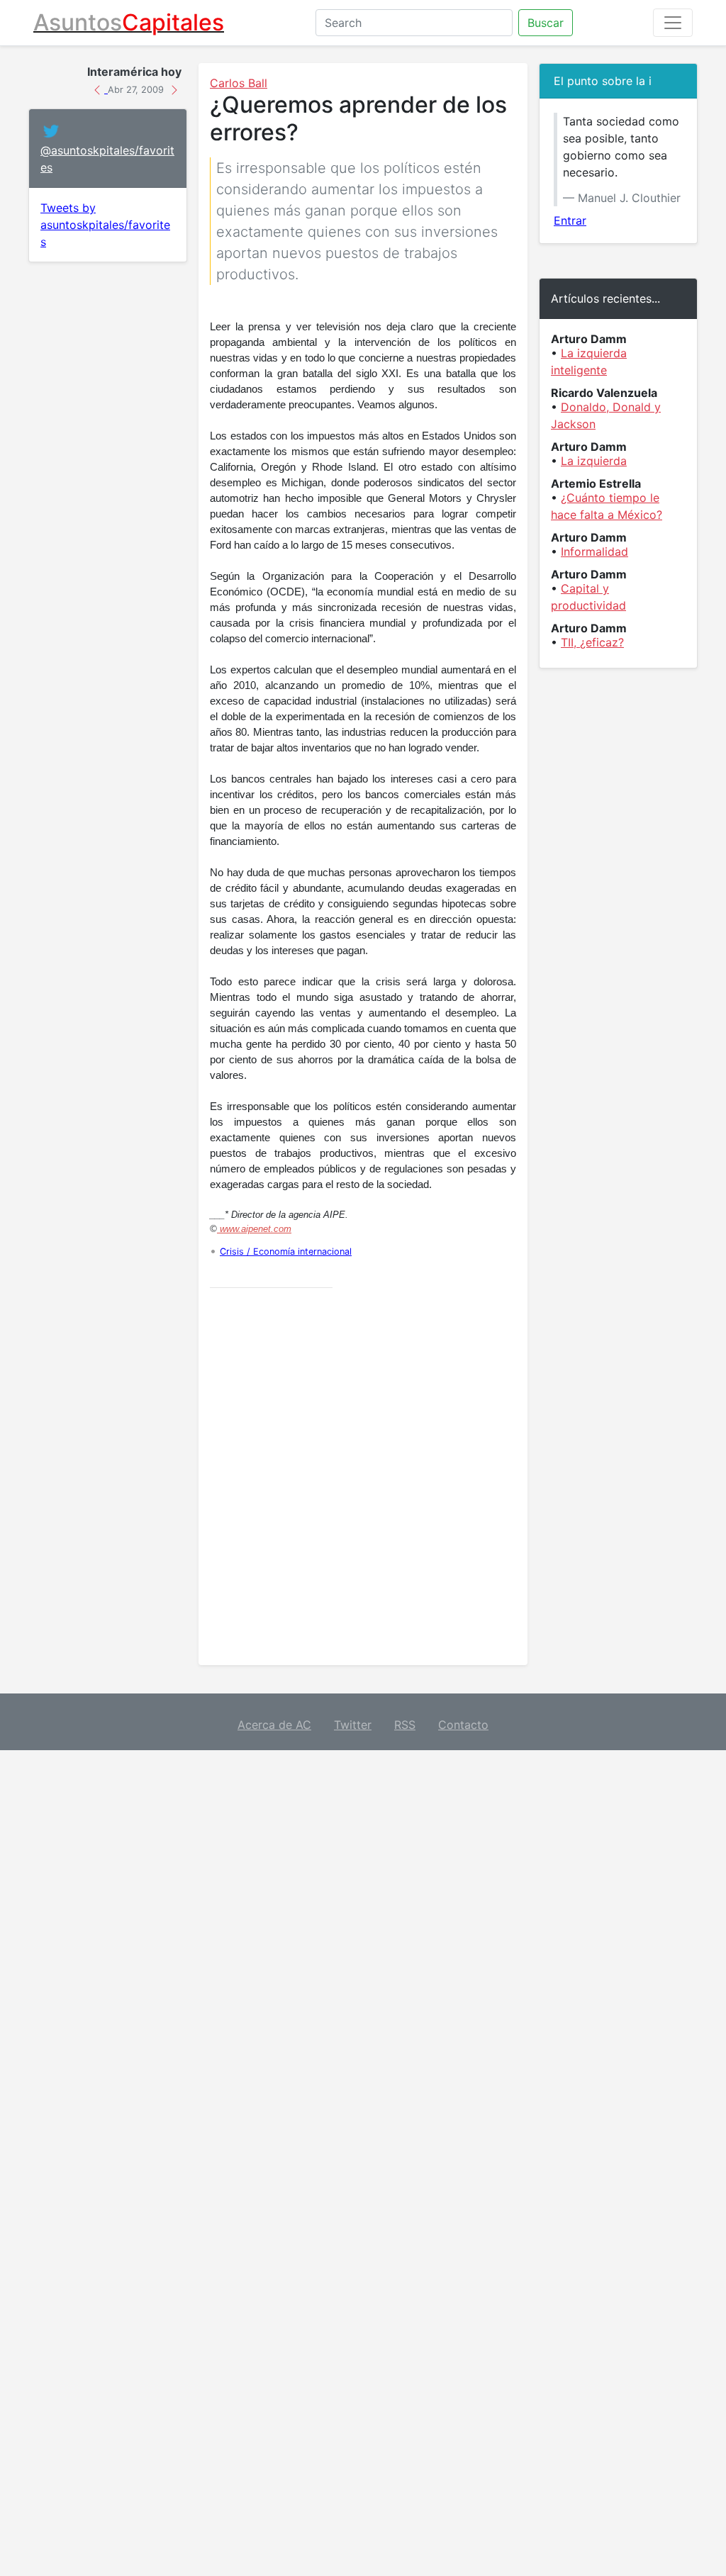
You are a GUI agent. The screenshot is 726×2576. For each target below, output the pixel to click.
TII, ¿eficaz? (592, 642)
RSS (405, 1725)
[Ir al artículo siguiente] (174, 89)
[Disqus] (363, 1477)
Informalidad (594, 551)
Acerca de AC (274, 1725)
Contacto (463, 1725)
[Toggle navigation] (673, 23)
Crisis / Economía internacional (286, 1251)
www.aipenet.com (254, 1229)
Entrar (570, 220)
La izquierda (594, 461)
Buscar (546, 23)
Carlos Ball (239, 83)
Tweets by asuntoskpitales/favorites (105, 225)
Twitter (353, 1725)
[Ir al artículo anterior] (99, 89)
